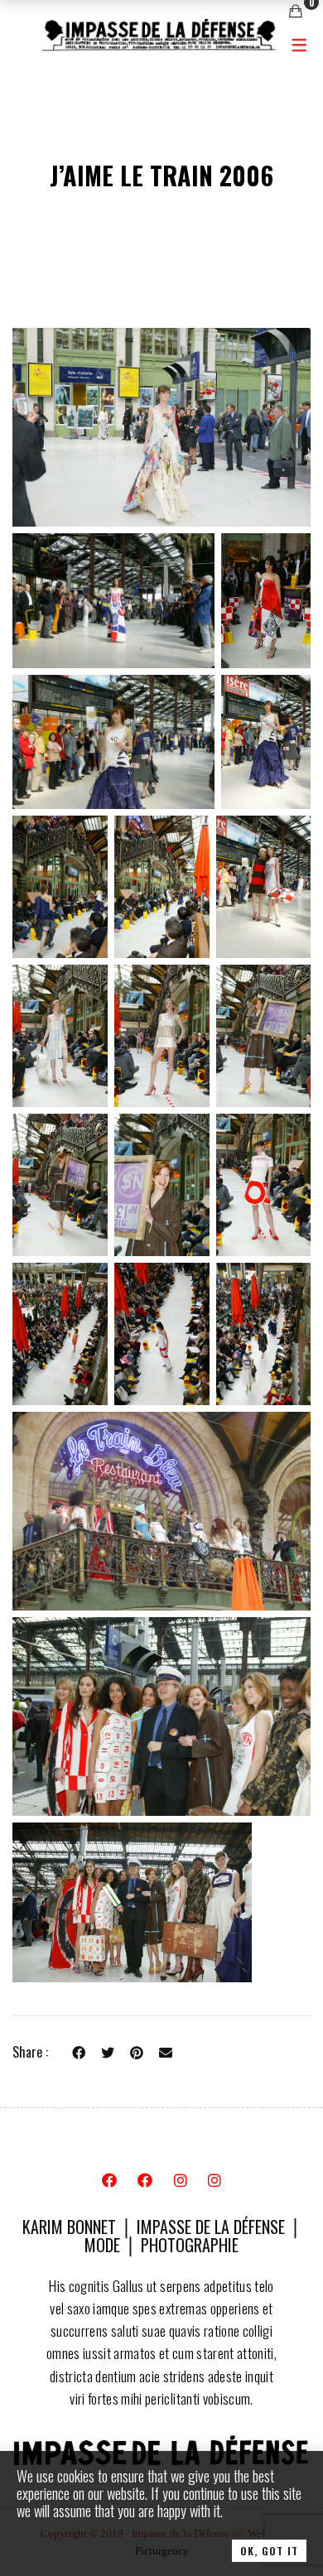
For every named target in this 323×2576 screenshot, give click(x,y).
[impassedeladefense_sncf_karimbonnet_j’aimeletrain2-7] (60, 887)
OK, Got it (269, 2551)
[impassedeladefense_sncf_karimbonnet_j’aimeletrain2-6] (266, 742)
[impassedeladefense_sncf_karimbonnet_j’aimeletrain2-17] (162, 1334)
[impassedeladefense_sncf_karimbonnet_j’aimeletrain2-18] (263, 1334)
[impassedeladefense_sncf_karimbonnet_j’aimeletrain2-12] (263, 1036)
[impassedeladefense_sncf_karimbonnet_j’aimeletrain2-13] (60, 1185)
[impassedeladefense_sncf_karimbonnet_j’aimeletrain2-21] (132, 1902)
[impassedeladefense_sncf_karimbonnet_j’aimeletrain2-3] (113, 601)
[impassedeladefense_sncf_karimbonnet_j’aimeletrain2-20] (161, 1717)
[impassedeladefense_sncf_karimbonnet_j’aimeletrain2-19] (161, 1511)
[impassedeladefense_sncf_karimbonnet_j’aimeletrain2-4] (266, 601)
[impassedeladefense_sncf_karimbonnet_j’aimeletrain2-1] (161, 427)
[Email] (166, 2052)
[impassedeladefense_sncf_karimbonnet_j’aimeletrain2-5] (113, 742)
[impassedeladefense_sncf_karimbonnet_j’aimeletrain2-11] (162, 1036)
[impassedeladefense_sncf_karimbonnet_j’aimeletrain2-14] (162, 1185)
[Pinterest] (137, 2052)
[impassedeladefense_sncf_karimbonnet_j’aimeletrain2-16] (60, 1334)
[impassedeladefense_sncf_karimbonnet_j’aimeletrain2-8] (162, 887)
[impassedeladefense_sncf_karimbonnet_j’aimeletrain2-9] (263, 887)
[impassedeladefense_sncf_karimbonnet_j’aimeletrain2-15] (263, 1185)
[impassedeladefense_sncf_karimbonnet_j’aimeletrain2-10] (60, 1036)
